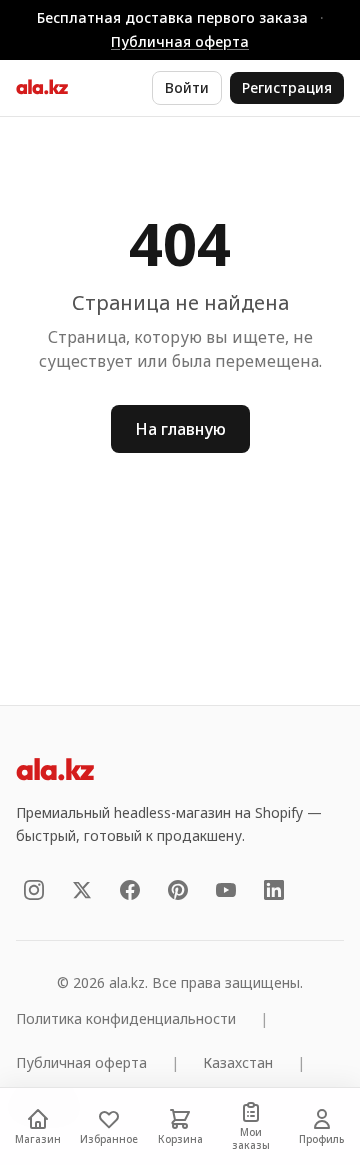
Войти (187, 87)
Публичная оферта (180, 41)
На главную (180, 429)
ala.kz (42, 88)
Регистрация (287, 87)
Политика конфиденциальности (126, 1018)
